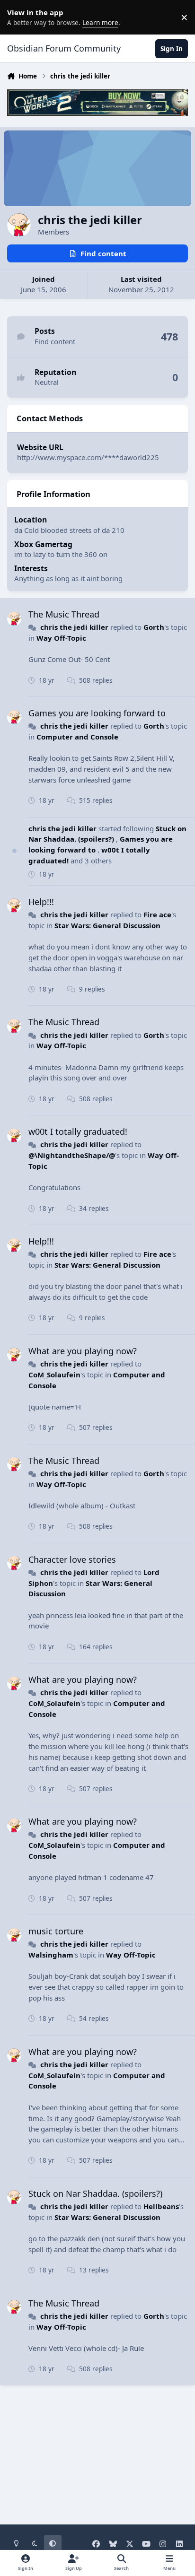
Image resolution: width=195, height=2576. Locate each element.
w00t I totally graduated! (78, 1131)
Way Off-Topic (61, 638)
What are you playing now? (83, 1351)
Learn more (19, 17)
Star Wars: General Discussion (107, 925)
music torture (56, 1931)
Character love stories (72, 1559)
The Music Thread (64, 614)
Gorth (154, 627)
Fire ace (157, 914)
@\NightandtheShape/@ (72, 1155)
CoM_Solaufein (54, 1375)
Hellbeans (161, 2206)
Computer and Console (77, 737)
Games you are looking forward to (97, 713)
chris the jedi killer (74, 627)
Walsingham (51, 1955)
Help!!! (41, 902)
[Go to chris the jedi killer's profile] (14, 619)
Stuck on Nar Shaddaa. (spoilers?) (107, 834)
